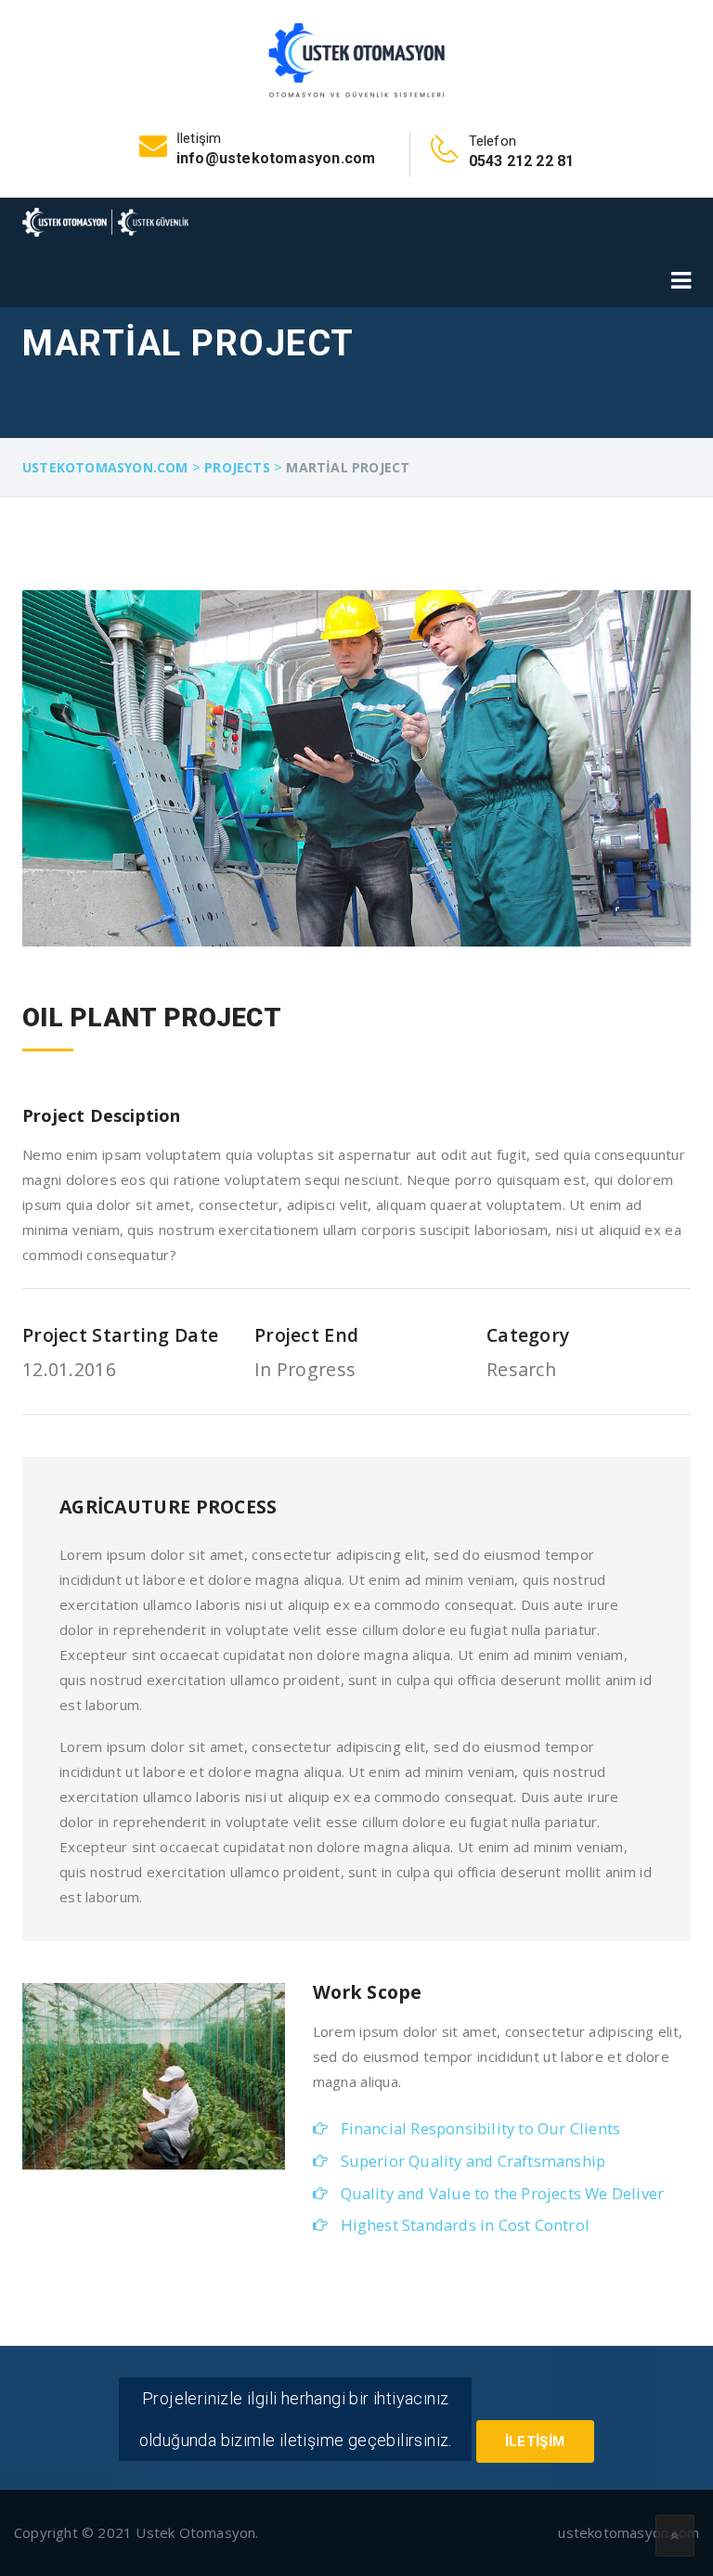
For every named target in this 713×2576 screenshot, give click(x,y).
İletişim (535, 2441)
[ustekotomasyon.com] (356, 58)
